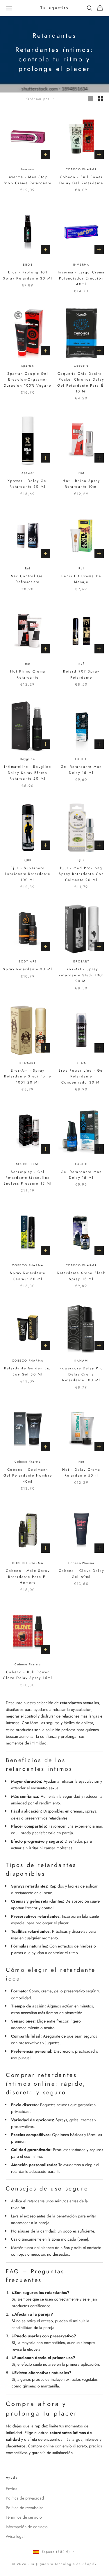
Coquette (81, 366)
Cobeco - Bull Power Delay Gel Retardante (81, 180)
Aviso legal (15, 2536)
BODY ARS (28, 961)
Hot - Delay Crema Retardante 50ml (81, 1472)
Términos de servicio (24, 2517)
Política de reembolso (25, 2508)
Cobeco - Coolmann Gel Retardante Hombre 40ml (28, 1476)
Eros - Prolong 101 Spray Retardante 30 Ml (28, 275)
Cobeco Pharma (28, 1462)
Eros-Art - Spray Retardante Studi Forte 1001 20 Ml (28, 1076)
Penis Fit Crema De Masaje (81, 579)
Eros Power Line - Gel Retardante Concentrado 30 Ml (81, 1076)
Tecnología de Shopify (76, 2564)
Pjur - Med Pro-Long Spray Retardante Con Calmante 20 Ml (81, 874)
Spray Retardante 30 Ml (28, 969)
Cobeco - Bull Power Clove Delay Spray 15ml (28, 1675)
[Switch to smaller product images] (101, 99)
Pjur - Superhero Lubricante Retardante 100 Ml (28, 874)
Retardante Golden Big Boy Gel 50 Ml (28, 1371)
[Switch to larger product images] (91, 99)
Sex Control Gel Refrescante (28, 579)
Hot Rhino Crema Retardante (28, 674)
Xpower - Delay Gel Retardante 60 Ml (28, 484)
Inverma (28, 169)
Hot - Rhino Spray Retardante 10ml (81, 484)
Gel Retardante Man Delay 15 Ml (81, 770)
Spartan (28, 366)
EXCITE (81, 759)
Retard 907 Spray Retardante (81, 674)
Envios (11, 2489)
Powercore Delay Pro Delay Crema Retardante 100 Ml (81, 1374)
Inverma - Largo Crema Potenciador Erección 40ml (81, 278)
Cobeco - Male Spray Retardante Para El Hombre (28, 1577)
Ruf (28, 568)
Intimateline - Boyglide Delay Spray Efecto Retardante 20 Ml (28, 773)
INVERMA (81, 265)
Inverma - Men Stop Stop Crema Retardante (28, 180)
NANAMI (81, 1361)
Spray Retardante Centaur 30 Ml (28, 1276)
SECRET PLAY (28, 1164)
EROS (28, 265)
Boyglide (28, 759)
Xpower (28, 473)
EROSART (81, 961)
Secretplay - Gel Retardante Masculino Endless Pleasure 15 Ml (28, 1178)
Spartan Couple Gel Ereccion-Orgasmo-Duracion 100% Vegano (28, 380)
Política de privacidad (25, 2498)
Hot (81, 473)
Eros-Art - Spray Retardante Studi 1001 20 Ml (81, 975)
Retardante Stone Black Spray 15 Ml (81, 1276)
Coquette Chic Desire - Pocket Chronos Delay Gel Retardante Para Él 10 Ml (81, 382)
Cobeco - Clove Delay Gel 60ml (81, 1574)
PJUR (28, 860)
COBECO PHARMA (81, 169)
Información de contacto (27, 2527)
